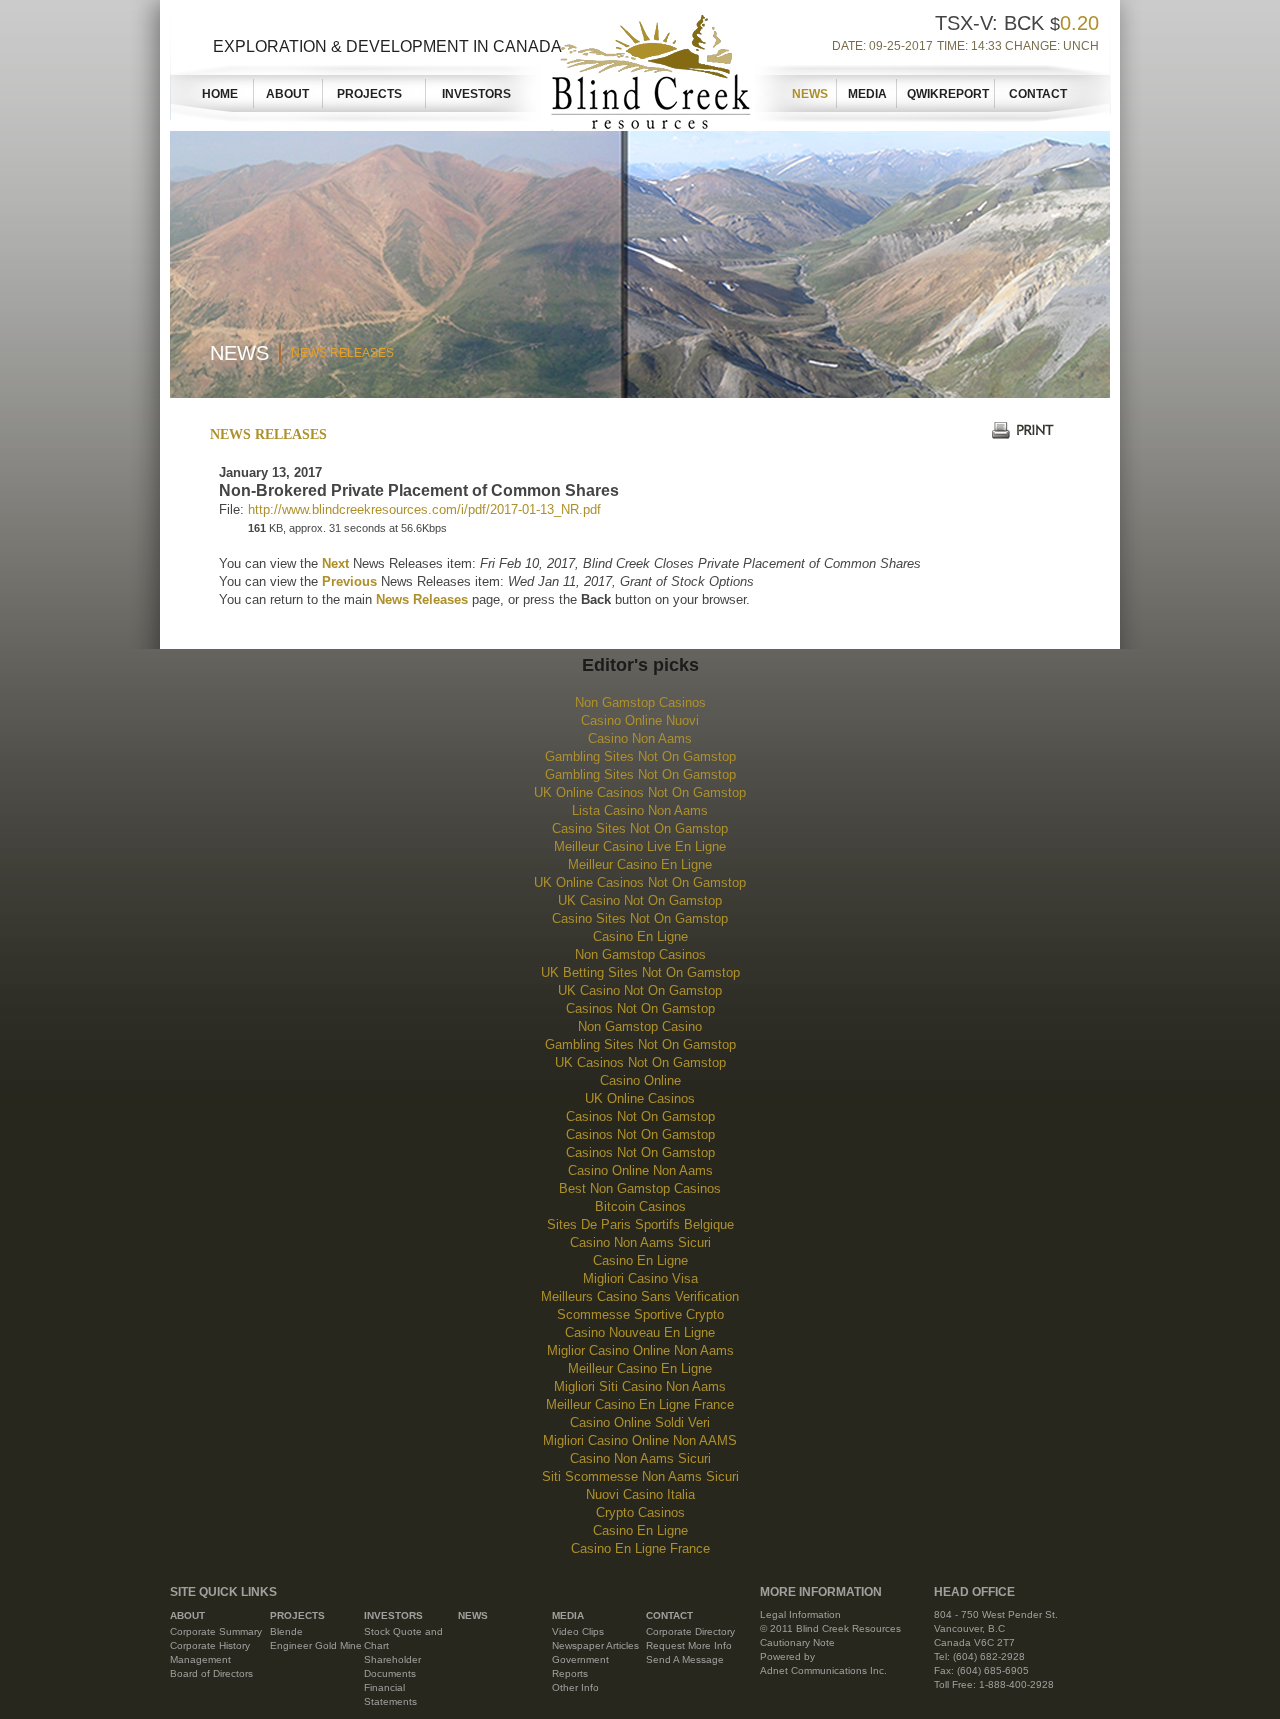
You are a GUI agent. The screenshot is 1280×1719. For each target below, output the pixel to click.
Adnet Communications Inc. (823, 1670)
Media (867, 94)
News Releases (342, 353)
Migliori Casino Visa (640, 1278)
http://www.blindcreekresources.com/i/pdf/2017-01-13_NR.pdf (424, 509)
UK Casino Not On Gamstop (640, 900)
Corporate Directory (690, 1631)
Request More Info (689, 1645)
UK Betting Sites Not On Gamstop (640, 972)
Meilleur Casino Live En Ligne (640, 846)
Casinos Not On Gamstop (640, 1008)
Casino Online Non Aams (640, 1170)
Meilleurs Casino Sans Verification (640, 1296)
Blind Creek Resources (647, 68)
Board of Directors (211, 1673)
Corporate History (210, 1645)
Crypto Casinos (640, 1512)
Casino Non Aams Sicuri (640, 1242)
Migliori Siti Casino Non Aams (640, 1386)
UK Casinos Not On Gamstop (640, 1062)
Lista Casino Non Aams (640, 810)
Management (200, 1659)
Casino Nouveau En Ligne (640, 1332)
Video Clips (578, 1631)
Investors (476, 94)
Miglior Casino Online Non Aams (640, 1350)
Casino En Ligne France (640, 1548)
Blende (286, 1631)
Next (335, 563)
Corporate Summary (216, 1631)
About (287, 94)
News (810, 94)
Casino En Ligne (640, 936)
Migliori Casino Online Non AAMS (640, 1440)
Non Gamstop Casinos (640, 702)
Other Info (575, 1687)
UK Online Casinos (640, 1098)
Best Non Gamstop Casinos (640, 1188)
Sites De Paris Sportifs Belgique (640, 1224)
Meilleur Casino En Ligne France (640, 1404)
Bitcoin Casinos (640, 1206)
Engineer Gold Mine (316, 1645)
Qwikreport (948, 94)
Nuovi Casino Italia (640, 1494)
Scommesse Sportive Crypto (640, 1314)
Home (220, 94)
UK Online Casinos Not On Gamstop (640, 792)
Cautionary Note (797, 1642)
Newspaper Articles (595, 1645)
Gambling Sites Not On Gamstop (640, 756)
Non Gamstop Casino (640, 1026)
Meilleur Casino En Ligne (640, 864)
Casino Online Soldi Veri (640, 1422)
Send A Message (685, 1659)
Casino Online (640, 1080)
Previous (349, 581)
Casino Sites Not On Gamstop (640, 828)
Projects (375, 94)
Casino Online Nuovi (640, 720)
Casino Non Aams (640, 738)
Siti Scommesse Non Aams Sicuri (640, 1476)
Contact (1038, 94)
